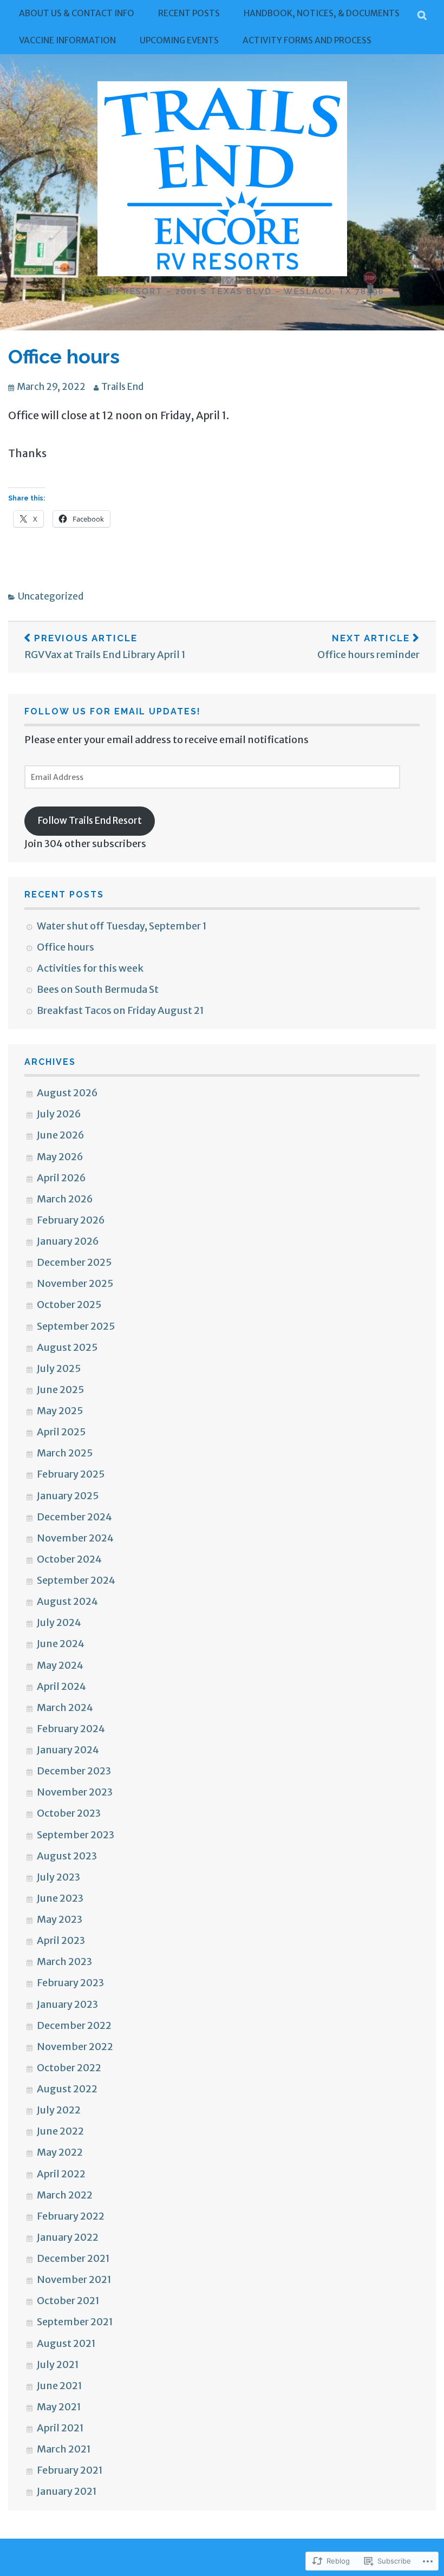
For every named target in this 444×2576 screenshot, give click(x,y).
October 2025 (69, 1305)
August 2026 (67, 1093)
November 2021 (74, 2279)
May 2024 (60, 1665)
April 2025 (61, 1432)
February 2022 (71, 2216)
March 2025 (65, 1453)
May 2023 (60, 1919)
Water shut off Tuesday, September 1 (122, 926)
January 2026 (68, 1241)
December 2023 (74, 1771)
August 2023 (67, 1856)
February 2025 (71, 1474)
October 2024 (69, 1559)
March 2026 (65, 1199)
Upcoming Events (179, 40)
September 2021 (75, 2322)
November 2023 (75, 1792)
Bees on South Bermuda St (98, 989)
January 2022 (68, 2237)
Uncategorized (51, 596)
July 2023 (58, 1877)
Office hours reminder (368, 646)
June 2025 (60, 1390)
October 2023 (69, 1813)
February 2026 (71, 1220)
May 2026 (60, 1157)
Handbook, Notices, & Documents (322, 13)
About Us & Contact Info (77, 13)
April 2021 (60, 2428)
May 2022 (60, 2152)
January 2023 (67, 2004)
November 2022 (75, 2047)
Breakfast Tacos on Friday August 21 (120, 1010)
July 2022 (59, 2110)
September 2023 (76, 1835)
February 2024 (71, 1729)
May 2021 (59, 2407)
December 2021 (73, 2258)
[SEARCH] (423, 14)
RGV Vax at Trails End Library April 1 (105, 646)
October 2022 (69, 2068)
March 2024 (65, 1707)
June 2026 (61, 1135)
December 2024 (74, 1517)
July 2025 (59, 1368)
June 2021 (60, 2386)
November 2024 (75, 1538)
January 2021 (67, 2491)
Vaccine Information (67, 40)
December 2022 (74, 2025)
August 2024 (67, 1601)
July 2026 (59, 1114)
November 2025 (75, 1283)
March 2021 (64, 2449)
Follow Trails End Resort (90, 821)
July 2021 (58, 2364)
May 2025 (60, 1411)
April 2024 (61, 1686)
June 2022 (60, 2131)
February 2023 (70, 1983)
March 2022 (65, 2195)
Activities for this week (90, 968)
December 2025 (74, 1262)
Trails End (122, 387)
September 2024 (76, 1580)
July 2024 (59, 1622)
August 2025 (67, 1347)
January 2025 (68, 1496)
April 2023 (61, 1940)
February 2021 (70, 2470)
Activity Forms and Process (307, 40)
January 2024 (68, 1750)
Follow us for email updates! (113, 711)
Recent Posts (189, 13)
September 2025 (76, 1326)
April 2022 (61, 2174)
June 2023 (60, 1898)
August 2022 (67, 2089)
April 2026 (61, 1178)
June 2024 (61, 1644)
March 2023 (64, 1962)
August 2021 (66, 2343)
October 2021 (68, 2301)
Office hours (64, 356)
